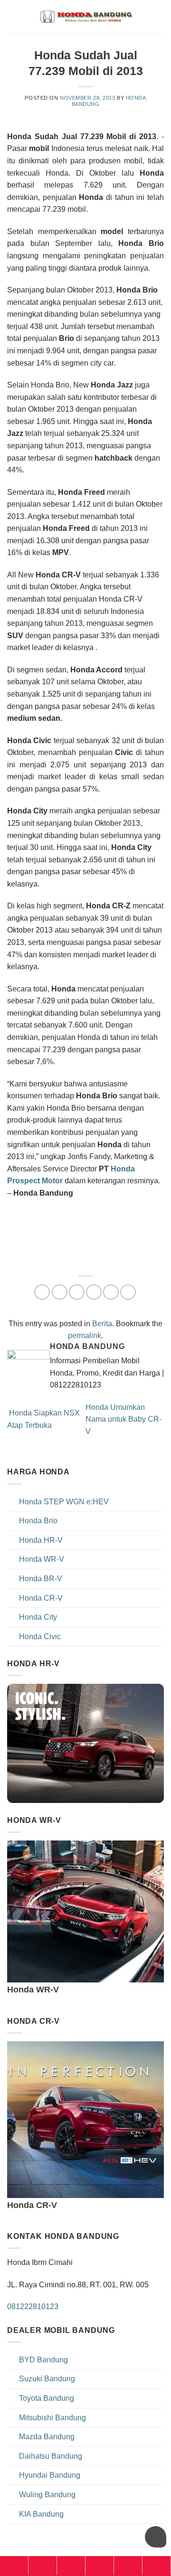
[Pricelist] (71, 2566)
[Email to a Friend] (94, 1292)
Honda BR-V (41, 1579)
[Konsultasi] (157, 2566)
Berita (102, 1324)
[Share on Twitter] (77, 1292)
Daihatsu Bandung (51, 2456)
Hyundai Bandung (50, 2475)
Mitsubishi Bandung (52, 2418)
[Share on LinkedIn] (128, 1292)
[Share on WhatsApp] (42, 1292)
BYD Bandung (43, 2360)
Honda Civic (40, 1637)
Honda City (38, 1617)
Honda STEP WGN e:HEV (64, 1502)
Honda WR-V (42, 1559)
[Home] (14, 2566)
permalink (85, 1335)
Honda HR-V (41, 1540)
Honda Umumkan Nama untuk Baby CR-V (123, 1419)
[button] (158, 16)
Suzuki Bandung (47, 2379)
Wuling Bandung (47, 2495)
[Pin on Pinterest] (111, 1292)
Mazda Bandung (47, 2437)
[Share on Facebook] (60, 1292)
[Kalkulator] (100, 2566)
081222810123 (33, 2307)
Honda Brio (38, 1521)
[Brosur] (128, 2566)
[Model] (43, 2566)
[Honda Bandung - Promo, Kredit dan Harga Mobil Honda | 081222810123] (85, 17)
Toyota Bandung (47, 2398)
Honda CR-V (41, 1598)
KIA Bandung (41, 2514)
